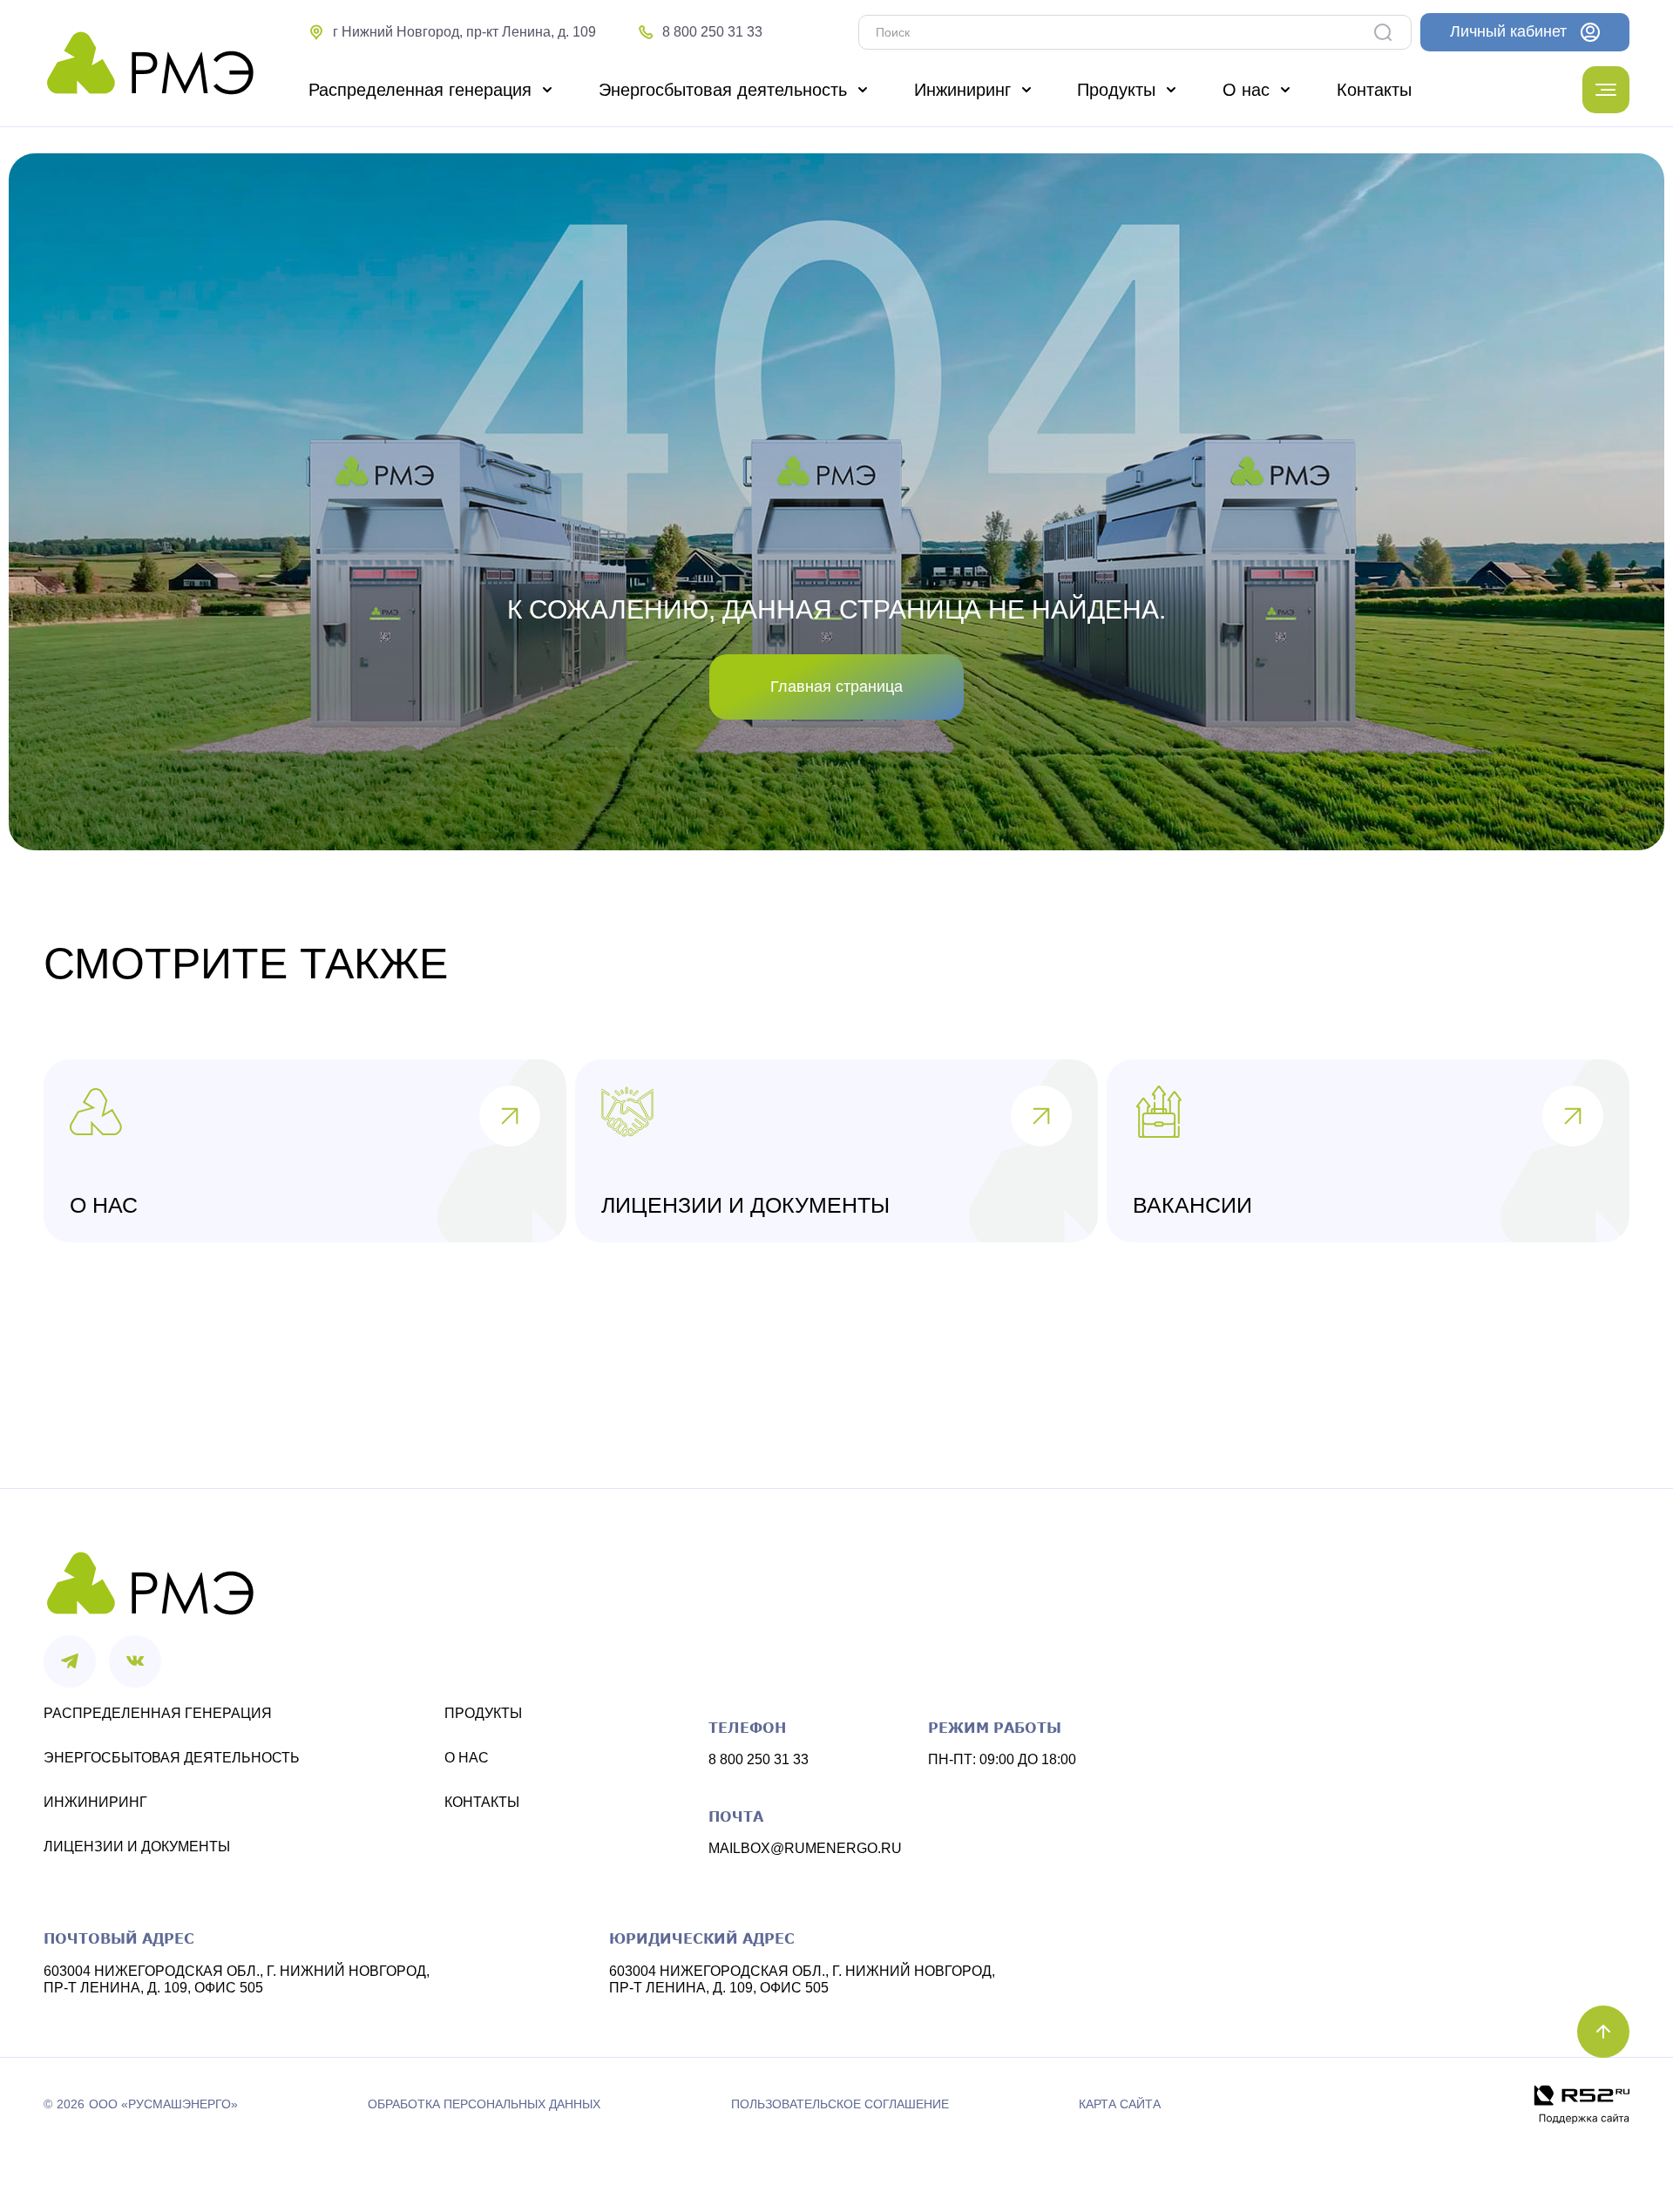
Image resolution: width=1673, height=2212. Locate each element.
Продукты (483, 1713)
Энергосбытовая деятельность (172, 1758)
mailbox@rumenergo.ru (805, 1848)
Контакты (482, 1802)
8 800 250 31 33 (759, 1759)
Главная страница (836, 687)
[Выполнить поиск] (1387, 32)
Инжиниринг (95, 1802)
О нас (467, 1758)
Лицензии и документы (137, 1847)
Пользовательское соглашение (840, 2104)
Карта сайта (1120, 2104)
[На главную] (150, 64)
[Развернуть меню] (1606, 90)
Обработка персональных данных (484, 2104)
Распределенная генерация (158, 1713)
